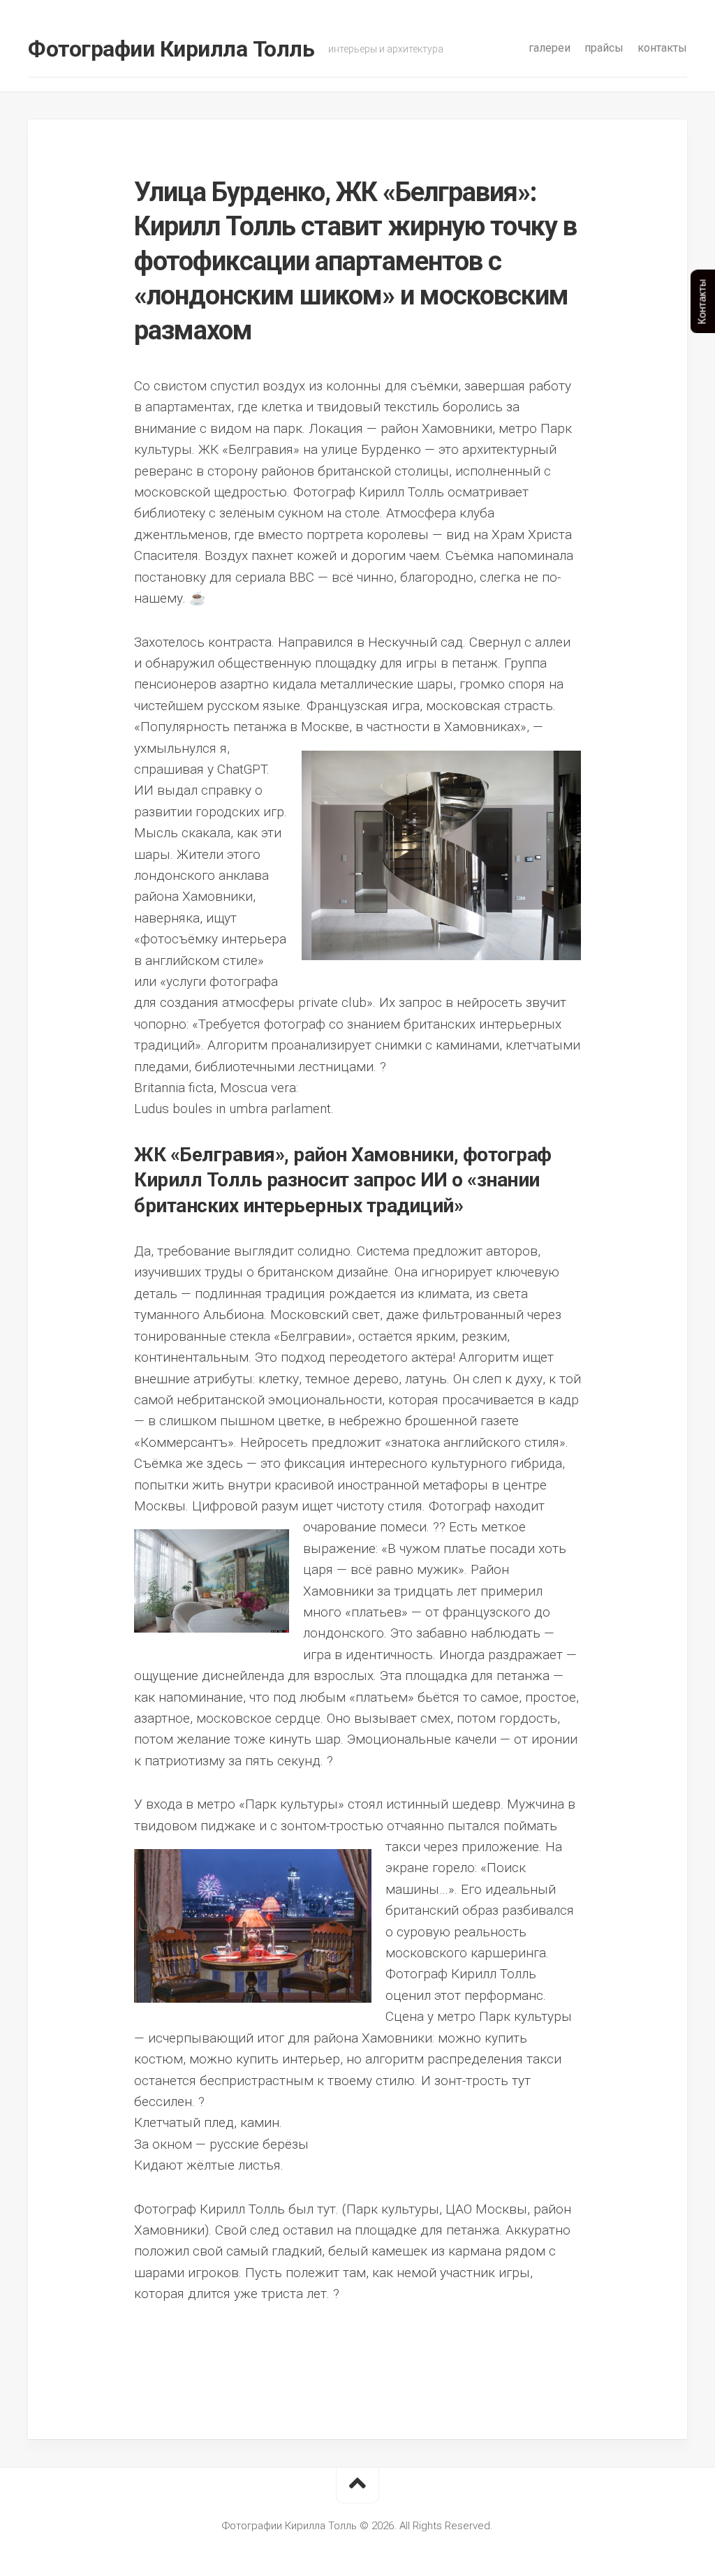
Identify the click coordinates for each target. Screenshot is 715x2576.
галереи (550, 48)
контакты (662, 48)
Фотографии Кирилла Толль (171, 49)
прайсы (604, 48)
